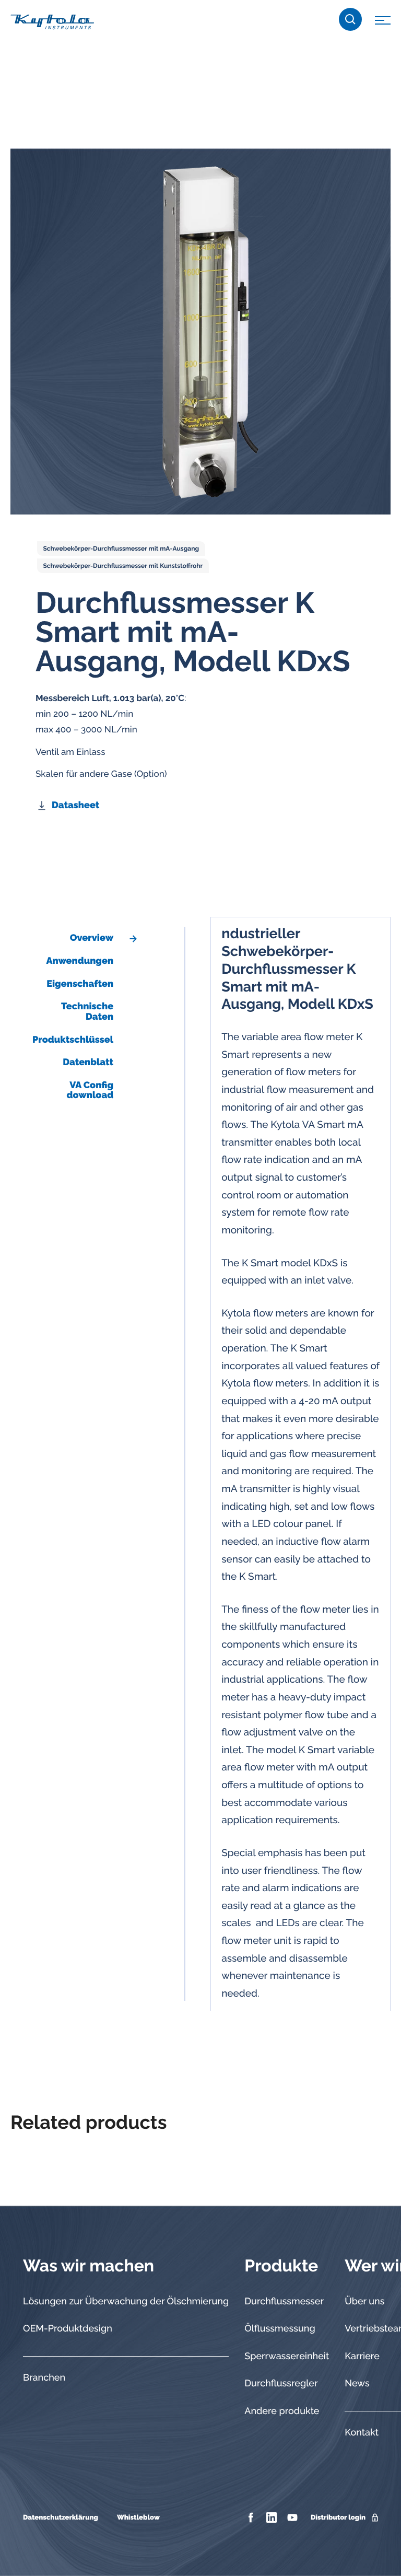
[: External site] (252, 2517)
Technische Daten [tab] (87, 1012)
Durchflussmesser (284, 2301)
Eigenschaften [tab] (80, 984)
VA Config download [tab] (90, 1091)
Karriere (362, 2356)
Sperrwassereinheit (287, 2356)
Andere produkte (282, 2411)
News (357, 2383)
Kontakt (362, 2433)
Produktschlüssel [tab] (73, 1040)
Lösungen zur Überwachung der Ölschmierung (126, 2301)
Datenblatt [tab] (88, 1062)
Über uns (364, 2301)
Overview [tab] (92, 938)
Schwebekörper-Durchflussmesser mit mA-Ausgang (121, 549)
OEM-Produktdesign (68, 2329)
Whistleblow (138, 2518)
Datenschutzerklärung (61, 2518)
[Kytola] (52, 21)
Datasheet (75, 805)
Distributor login (338, 2518)
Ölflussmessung (280, 2329)
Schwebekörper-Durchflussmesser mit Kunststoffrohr (123, 566)
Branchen (44, 2378)
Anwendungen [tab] (80, 961)
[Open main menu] (383, 22)
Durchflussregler (281, 2383)
